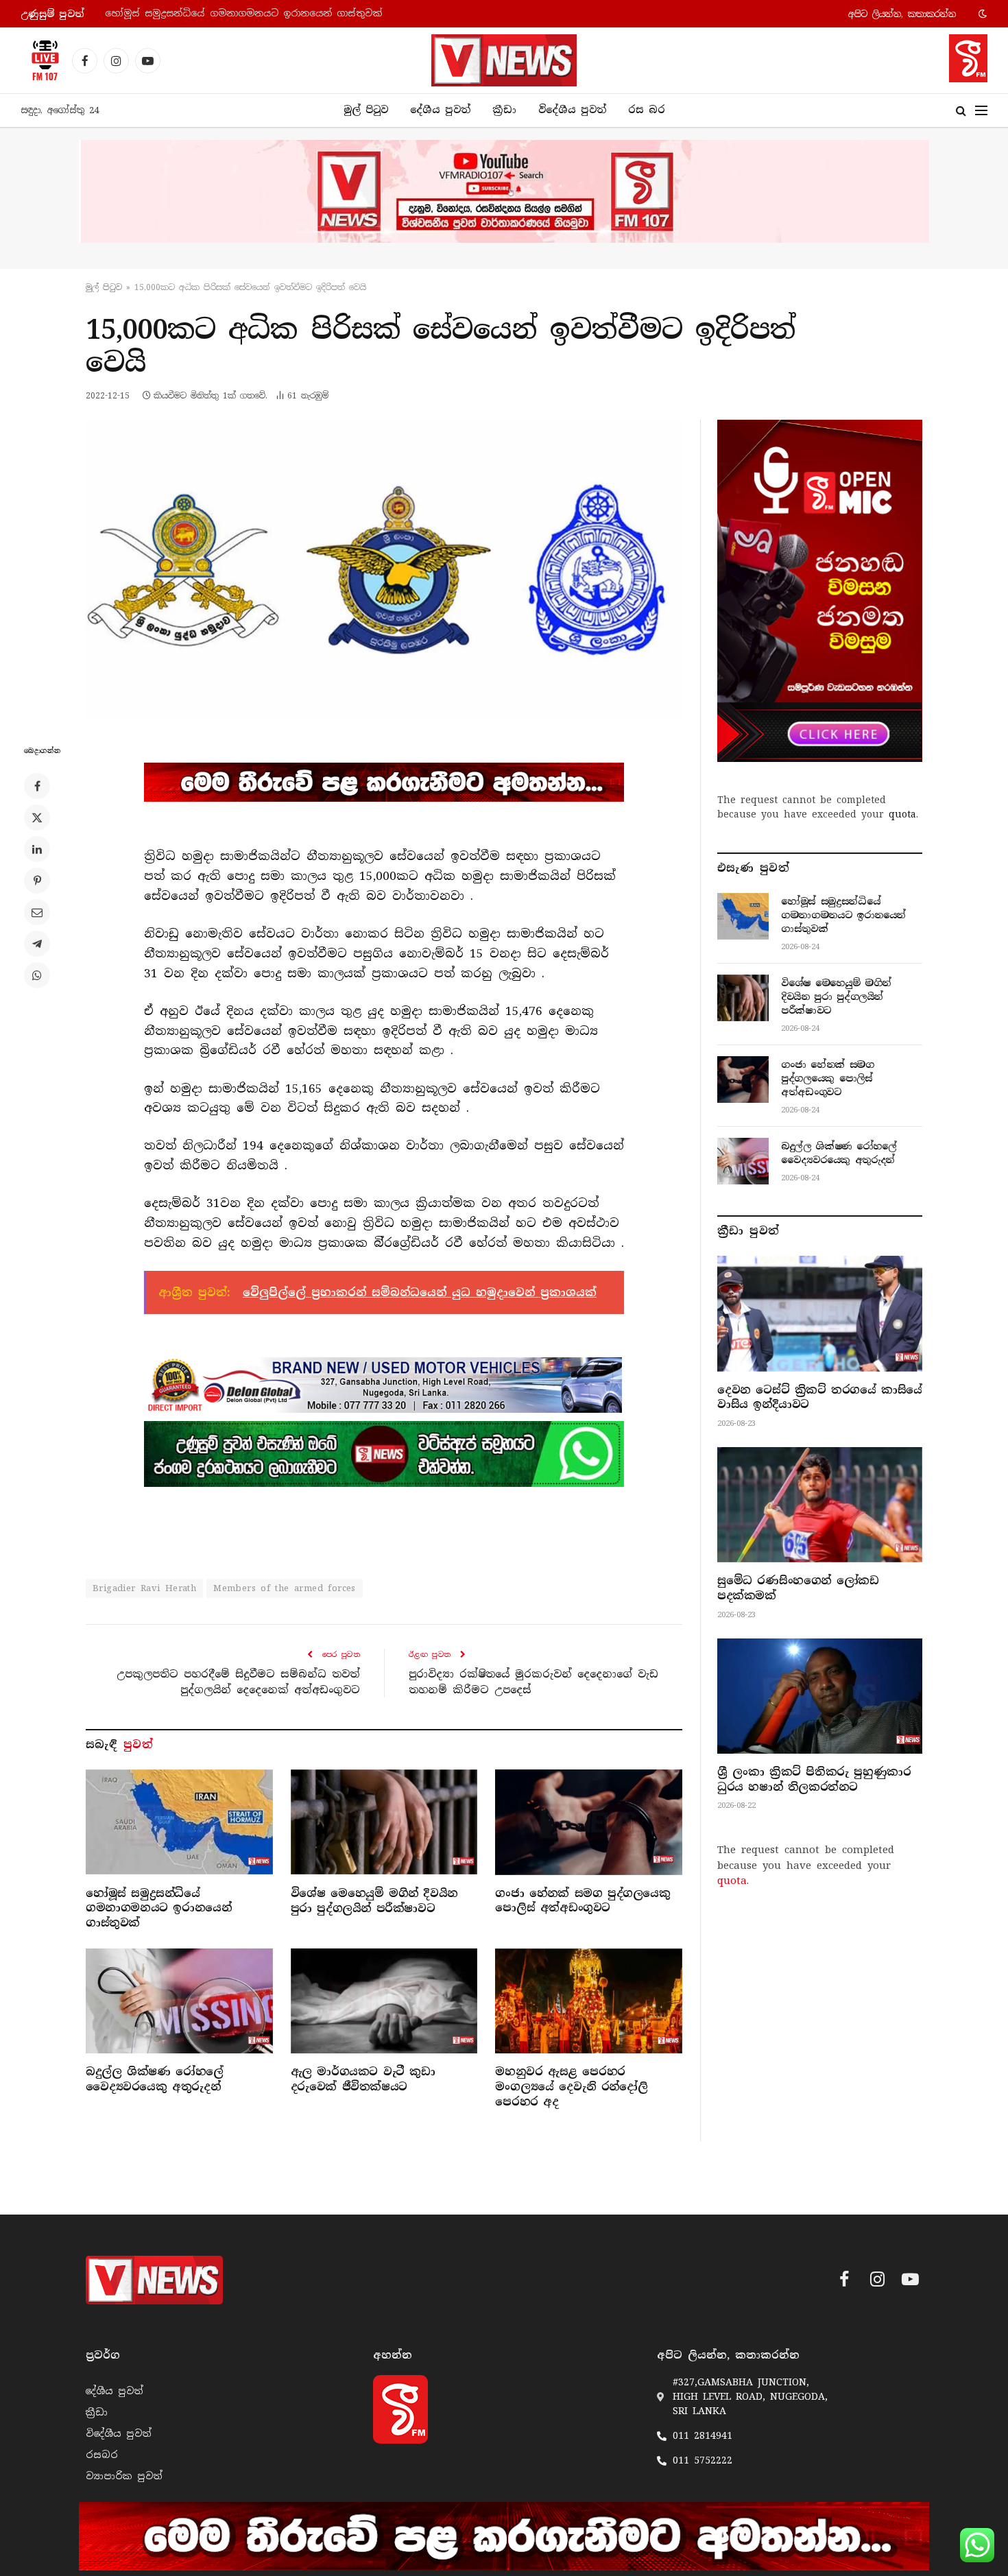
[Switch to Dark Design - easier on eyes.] (981, 14)
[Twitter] (37, 818)
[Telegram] (37, 944)
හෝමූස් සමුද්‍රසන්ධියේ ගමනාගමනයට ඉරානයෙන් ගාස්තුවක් (158, 1908)
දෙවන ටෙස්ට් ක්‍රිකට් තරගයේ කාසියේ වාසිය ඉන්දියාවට (820, 1397)
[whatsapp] (384, 1454)
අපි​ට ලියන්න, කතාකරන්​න (902, 14)
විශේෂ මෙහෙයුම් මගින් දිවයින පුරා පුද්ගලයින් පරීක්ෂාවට (242, 13)
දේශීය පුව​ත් (440, 110)
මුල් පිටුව (366, 110)
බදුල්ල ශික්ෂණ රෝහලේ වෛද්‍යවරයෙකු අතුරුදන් (155, 2079)
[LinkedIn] (37, 849)
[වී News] (504, 60)
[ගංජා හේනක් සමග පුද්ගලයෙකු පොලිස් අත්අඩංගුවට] (589, 1822)
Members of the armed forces (285, 1588)
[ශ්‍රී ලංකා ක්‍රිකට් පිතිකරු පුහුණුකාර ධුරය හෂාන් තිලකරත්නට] (820, 1696)
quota (902, 814)
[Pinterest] (37, 881)
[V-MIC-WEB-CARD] (820, 591)
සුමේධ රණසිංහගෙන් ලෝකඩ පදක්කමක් (798, 1588)
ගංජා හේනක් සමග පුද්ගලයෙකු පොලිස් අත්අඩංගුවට (583, 1901)
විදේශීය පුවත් (572, 110)
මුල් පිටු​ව (104, 287)
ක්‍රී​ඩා (504, 110)
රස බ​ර (647, 110)
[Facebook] (37, 786)
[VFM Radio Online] (41, 60)
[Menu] (981, 111)
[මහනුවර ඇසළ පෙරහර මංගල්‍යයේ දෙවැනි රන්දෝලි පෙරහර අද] (589, 2001)
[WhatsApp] (37, 975)
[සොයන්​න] (961, 111)
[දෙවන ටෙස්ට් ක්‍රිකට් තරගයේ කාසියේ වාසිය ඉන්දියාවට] (820, 1313)
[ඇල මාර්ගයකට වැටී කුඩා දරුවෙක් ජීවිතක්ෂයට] (384, 2001)
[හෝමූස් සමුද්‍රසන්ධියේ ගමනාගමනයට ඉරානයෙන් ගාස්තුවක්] (179, 1822)
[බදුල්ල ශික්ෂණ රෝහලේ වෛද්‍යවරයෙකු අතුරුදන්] (179, 2001)
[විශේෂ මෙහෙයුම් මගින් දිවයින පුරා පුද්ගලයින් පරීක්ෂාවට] (384, 1822)
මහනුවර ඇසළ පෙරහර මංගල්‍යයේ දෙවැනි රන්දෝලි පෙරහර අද (571, 2087)
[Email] (37, 912)
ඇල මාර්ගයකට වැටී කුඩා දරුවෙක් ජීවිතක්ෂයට (363, 2079)
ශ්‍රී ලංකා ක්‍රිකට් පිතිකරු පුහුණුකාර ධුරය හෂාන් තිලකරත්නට (814, 1779)
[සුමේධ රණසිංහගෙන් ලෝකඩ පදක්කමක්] (820, 1505)
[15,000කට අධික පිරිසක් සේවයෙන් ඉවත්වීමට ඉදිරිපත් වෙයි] (384, 570)
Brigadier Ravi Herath (144, 1588)
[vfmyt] (504, 191)
